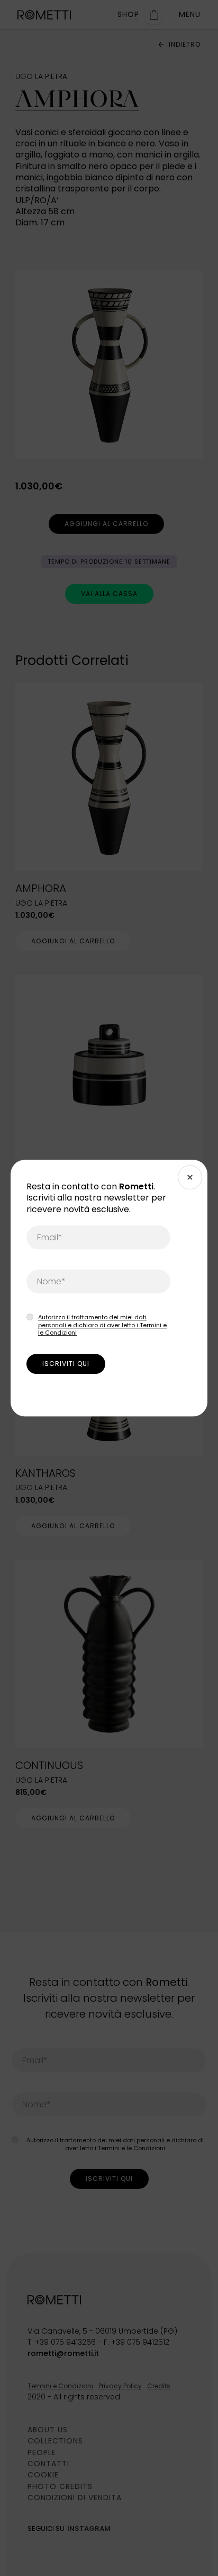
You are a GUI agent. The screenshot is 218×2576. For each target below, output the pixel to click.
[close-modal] (190, 1177)
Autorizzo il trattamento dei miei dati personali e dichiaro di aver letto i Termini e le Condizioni (102, 1325)
